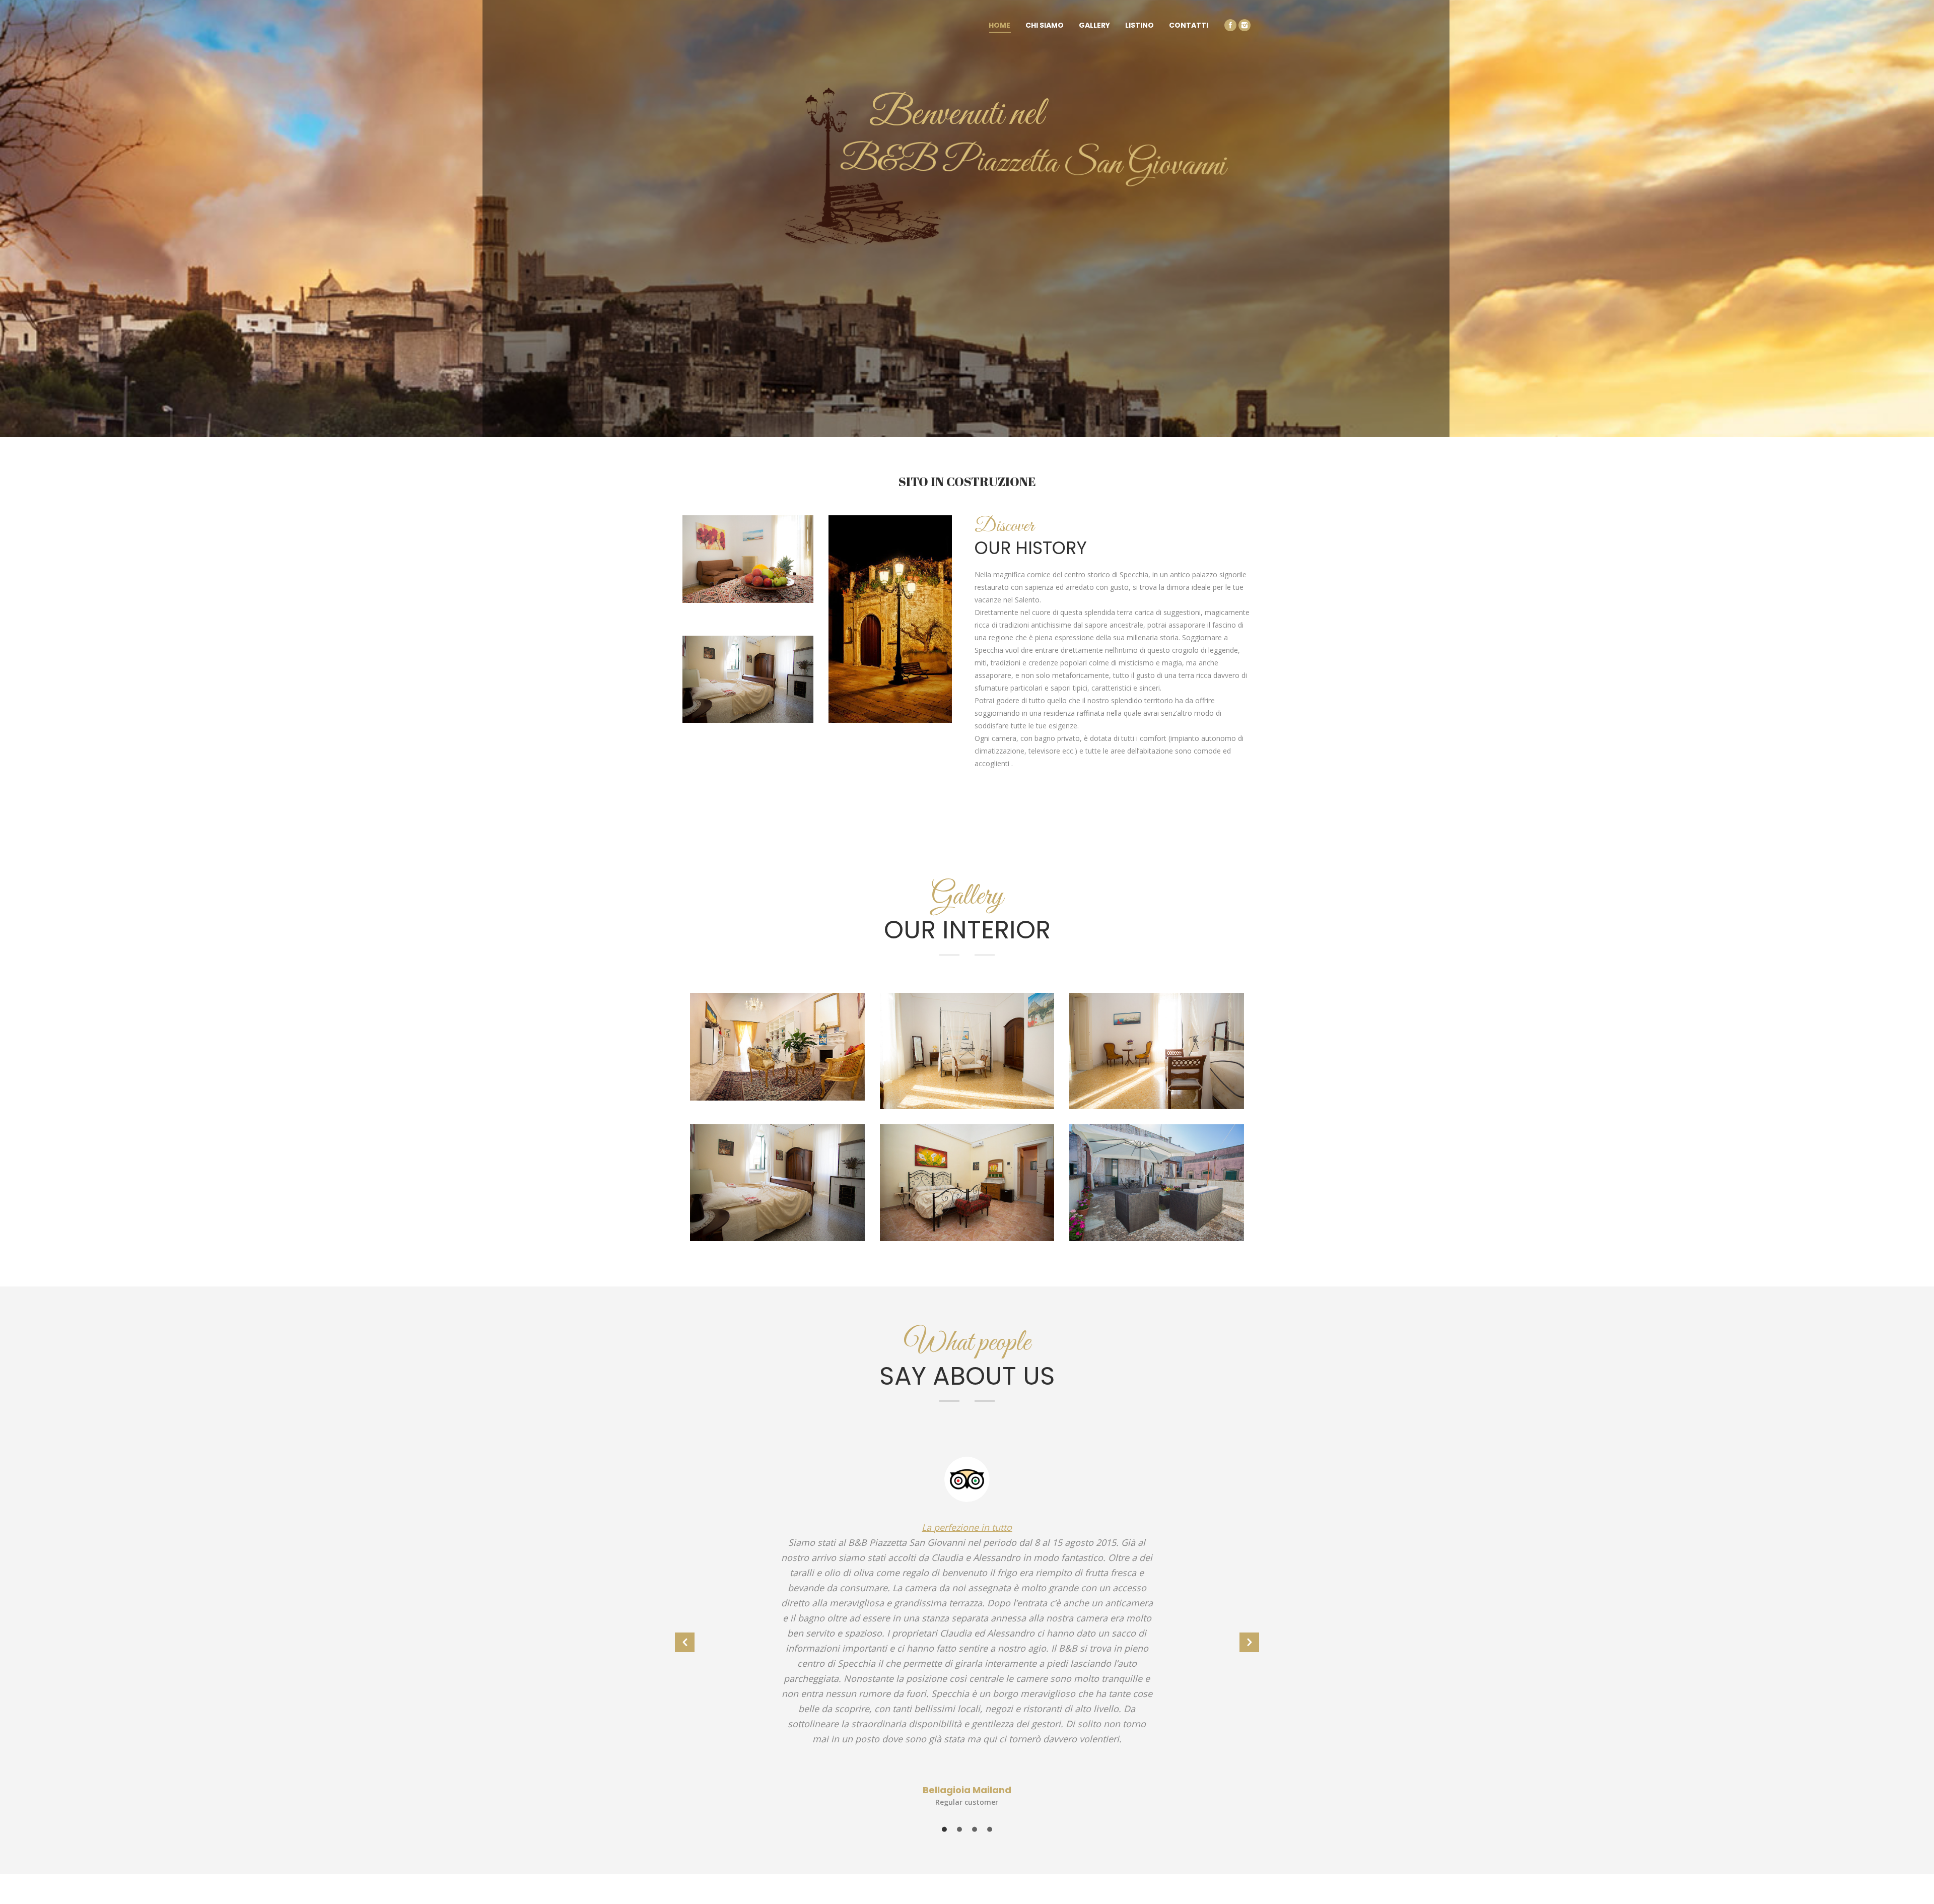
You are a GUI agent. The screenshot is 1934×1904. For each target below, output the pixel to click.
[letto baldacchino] (967, 1051)
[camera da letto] (967, 1182)
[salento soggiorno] (777, 1182)
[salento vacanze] (1157, 1051)
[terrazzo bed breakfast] (1157, 1182)
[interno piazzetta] (777, 1047)
